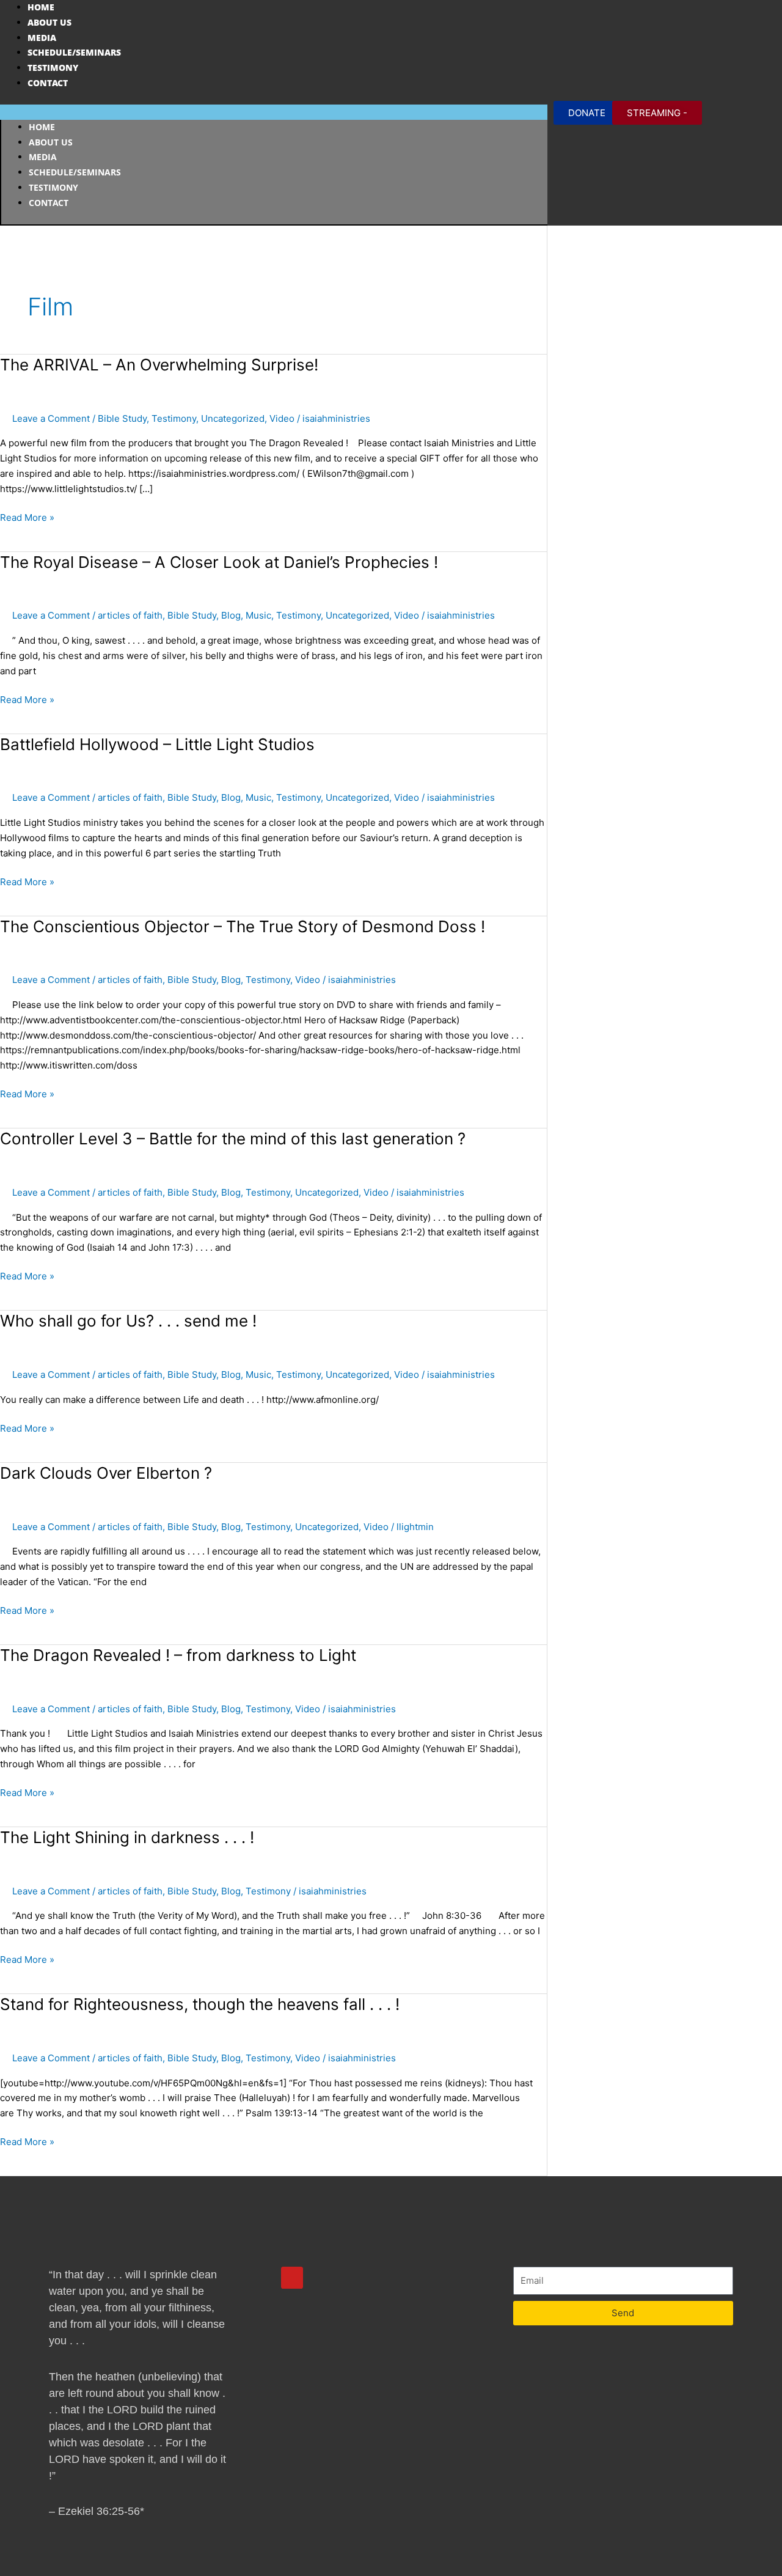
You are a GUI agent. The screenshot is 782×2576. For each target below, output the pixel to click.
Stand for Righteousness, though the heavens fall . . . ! (200, 2004)
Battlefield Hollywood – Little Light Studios (157, 744)
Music (258, 615)
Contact (48, 83)
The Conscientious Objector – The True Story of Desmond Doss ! (243, 926)
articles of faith (130, 615)
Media (42, 38)
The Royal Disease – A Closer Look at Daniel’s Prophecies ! (219, 562)
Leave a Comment (51, 418)
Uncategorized (233, 418)
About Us (49, 22)
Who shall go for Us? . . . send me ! (128, 1321)
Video (282, 418)
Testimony (53, 68)
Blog (231, 615)
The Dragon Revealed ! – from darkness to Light (178, 1655)
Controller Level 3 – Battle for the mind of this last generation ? (233, 1139)
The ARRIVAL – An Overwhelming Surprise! (159, 365)
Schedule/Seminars (74, 52)
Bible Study (122, 418)
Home (41, 7)
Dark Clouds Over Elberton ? (106, 1473)
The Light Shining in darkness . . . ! (127, 1837)
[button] (274, 112)
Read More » (27, 517)
